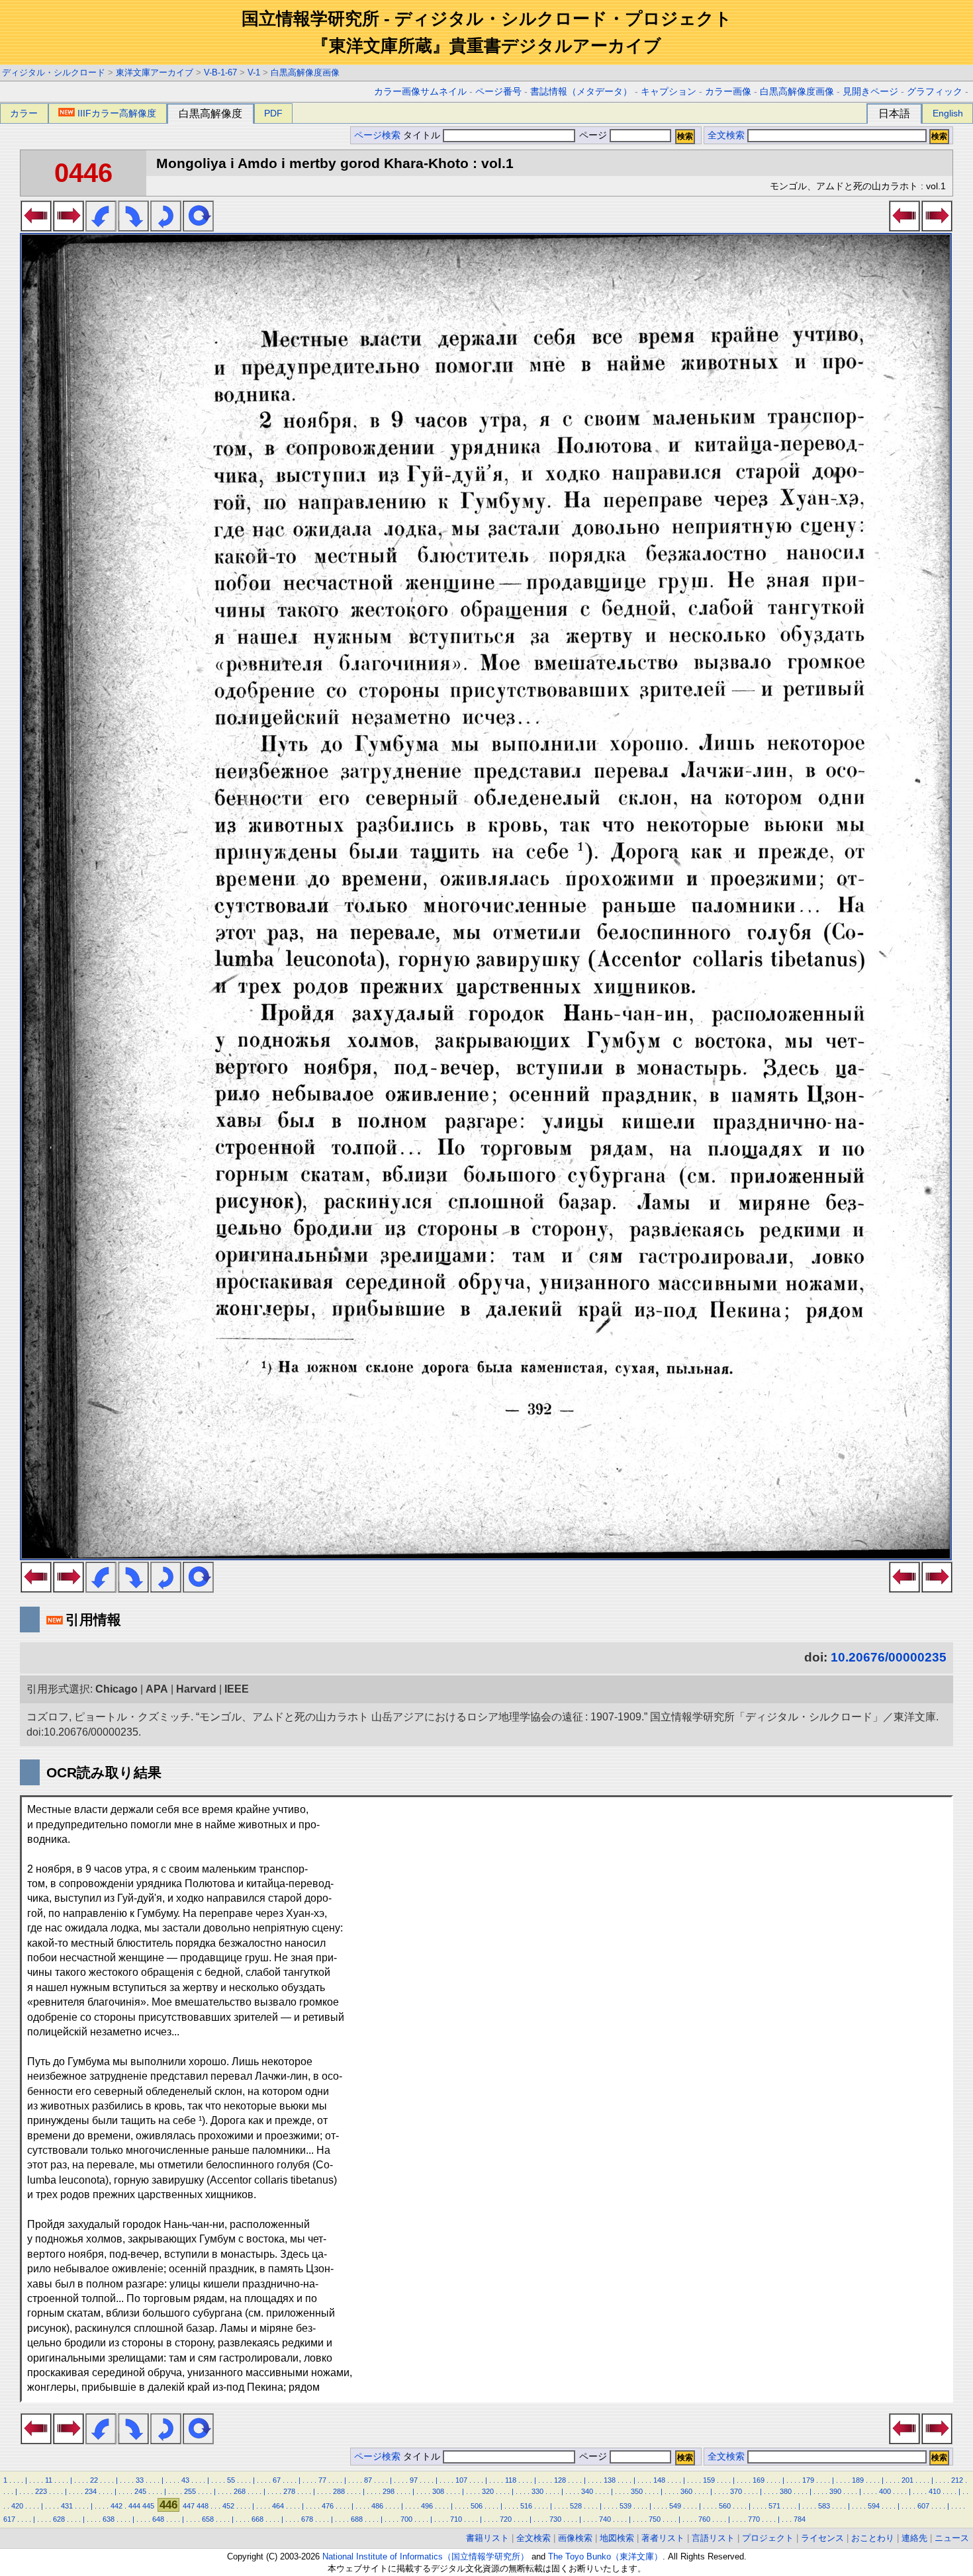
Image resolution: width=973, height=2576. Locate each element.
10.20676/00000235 (889, 1657)
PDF (273, 113)
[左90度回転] (101, 228)
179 (808, 2480)
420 (17, 2506)
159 (709, 2480)
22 (94, 2480)
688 (357, 2519)
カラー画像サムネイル (420, 92)
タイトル (423, 135)
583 (824, 2506)
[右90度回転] (133, 228)
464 (278, 2506)
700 (406, 2519)
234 (91, 2491)
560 (725, 2506)
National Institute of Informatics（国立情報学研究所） (426, 2556)
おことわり (873, 2538)
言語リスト (713, 2538)
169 (759, 2480)
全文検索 (726, 135)
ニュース (952, 2538)
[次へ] (69, 228)
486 (377, 2506)
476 (328, 2506)
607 (923, 2506)
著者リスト (663, 2538)
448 (203, 2506)
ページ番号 (498, 92)
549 (675, 2506)
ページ (593, 135)
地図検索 (617, 2538)
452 (228, 2506)
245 (140, 2491)
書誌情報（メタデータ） (581, 92)
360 (686, 2491)
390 (835, 2491)
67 (277, 2480)
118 (511, 2480)
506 (477, 2506)
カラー (24, 113)
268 (240, 2491)
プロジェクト (768, 2538)
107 (461, 2480)
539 (625, 2506)
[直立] (198, 228)
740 (605, 2519)
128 (560, 2480)
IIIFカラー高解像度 (117, 113)
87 (368, 2480)
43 (185, 2480)
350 (637, 2491)
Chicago (116, 1689)
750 (655, 2519)
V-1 (254, 72)
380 (786, 2491)
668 (257, 2519)
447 (189, 2506)
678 (307, 2519)
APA (157, 1689)
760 (704, 2519)
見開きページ (870, 92)
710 (456, 2519)
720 (506, 2519)
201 (907, 2480)
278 (289, 2491)
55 (231, 2480)
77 (322, 2480)
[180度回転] (166, 228)
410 (935, 2491)
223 (41, 2491)
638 (109, 2519)
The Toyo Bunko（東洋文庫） (605, 2556)
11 (49, 2480)
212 (957, 2480)
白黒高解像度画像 (305, 72)
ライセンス (822, 2538)
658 (208, 2519)
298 (389, 2491)
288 (339, 2491)
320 (488, 2491)
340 (587, 2491)
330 (537, 2491)
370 (736, 2491)
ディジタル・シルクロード (54, 72)
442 (116, 2506)
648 (158, 2519)
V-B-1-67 (220, 72)
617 (9, 2519)
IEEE (237, 1689)
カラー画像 (728, 92)
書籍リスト (487, 2538)
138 (610, 2480)
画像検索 (575, 2538)
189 (858, 2480)
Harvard (196, 1689)
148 (659, 2480)
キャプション (669, 92)
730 (555, 2519)
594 (874, 2506)
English (948, 113)
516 (526, 2506)
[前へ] (36, 228)
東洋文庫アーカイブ (155, 72)
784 (800, 2519)
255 (190, 2491)
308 (438, 2491)
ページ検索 (377, 135)
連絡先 (914, 2538)
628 (59, 2519)
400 (885, 2491)
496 (427, 2506)
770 (754, 2519)
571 (774, 2506)
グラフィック (935, 92)
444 (134, 2506)
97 (414, 2480)
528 (576, 2506)
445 (148, 2506)
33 (140, 2480)
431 (67, 2506)
